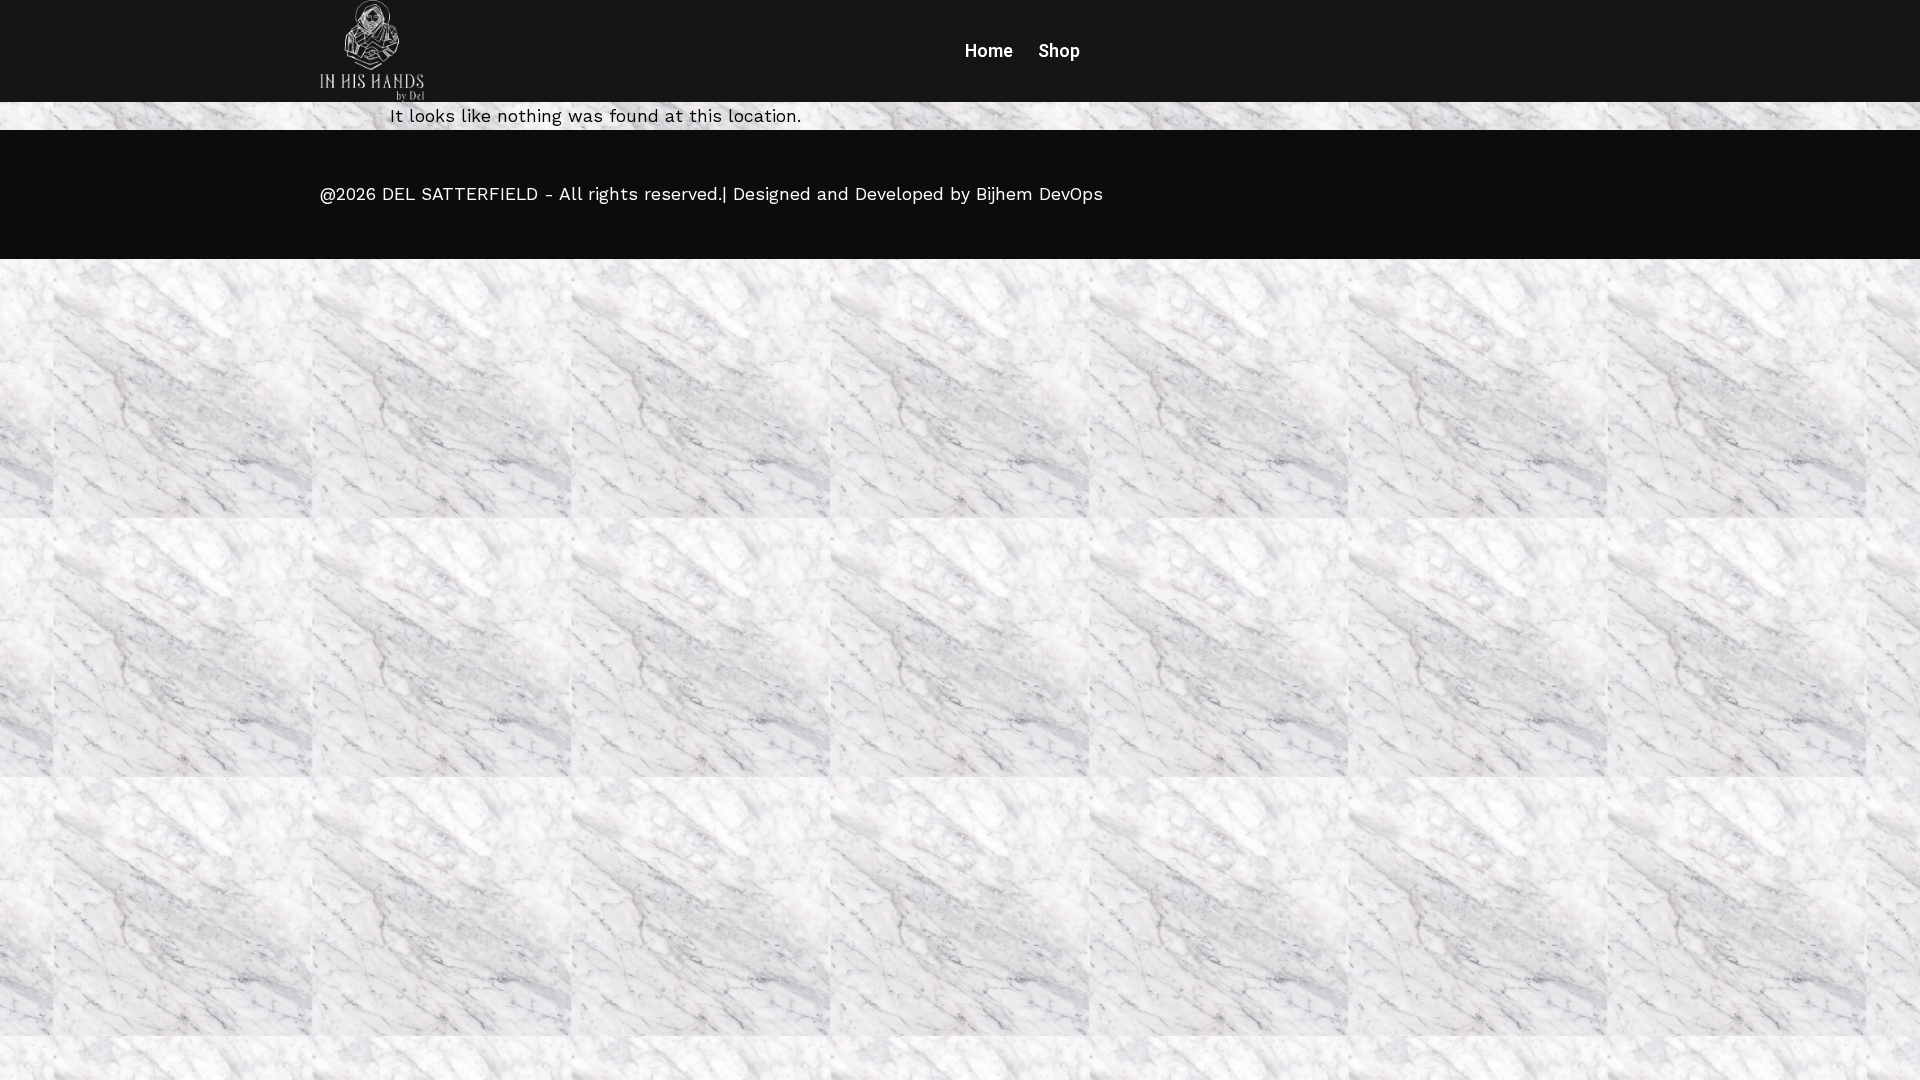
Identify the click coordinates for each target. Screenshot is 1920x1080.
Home (989, 51)
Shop (1059, 51)
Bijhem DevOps (1039, 194)
